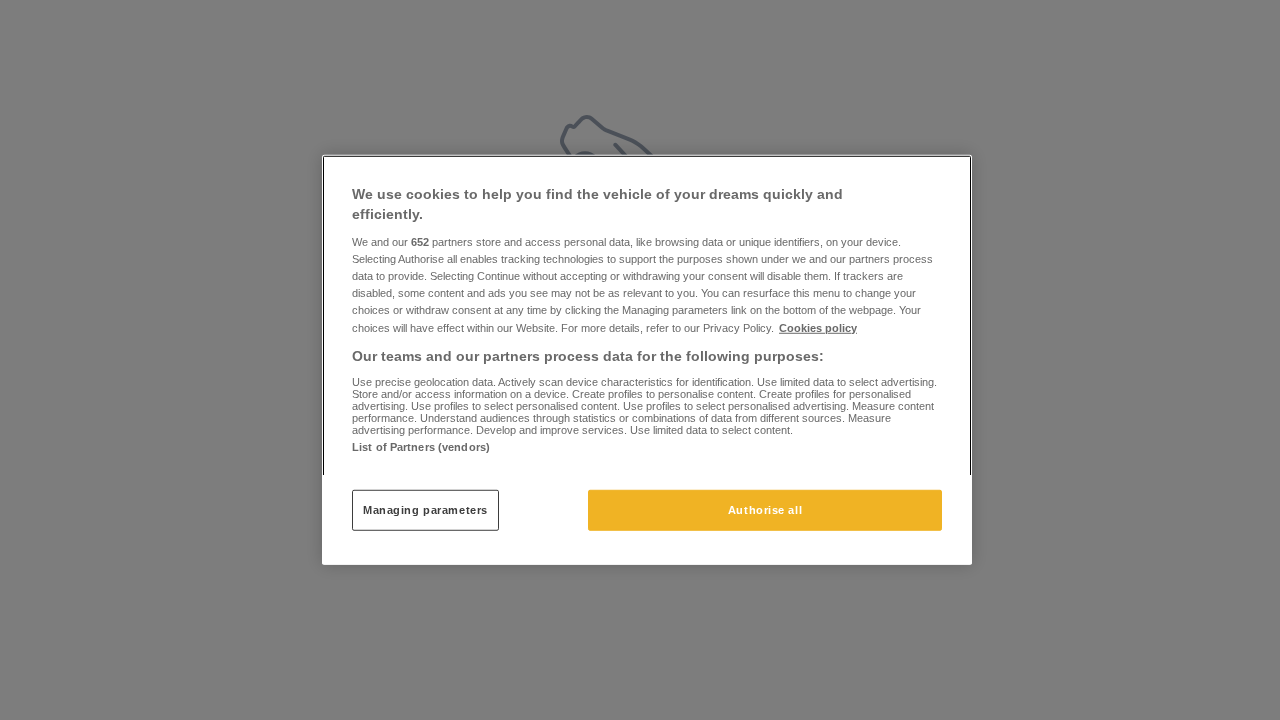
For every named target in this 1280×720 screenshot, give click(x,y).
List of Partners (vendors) (421, 447)
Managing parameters (425, 509)
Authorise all (765, 509)
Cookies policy (818, 327)
